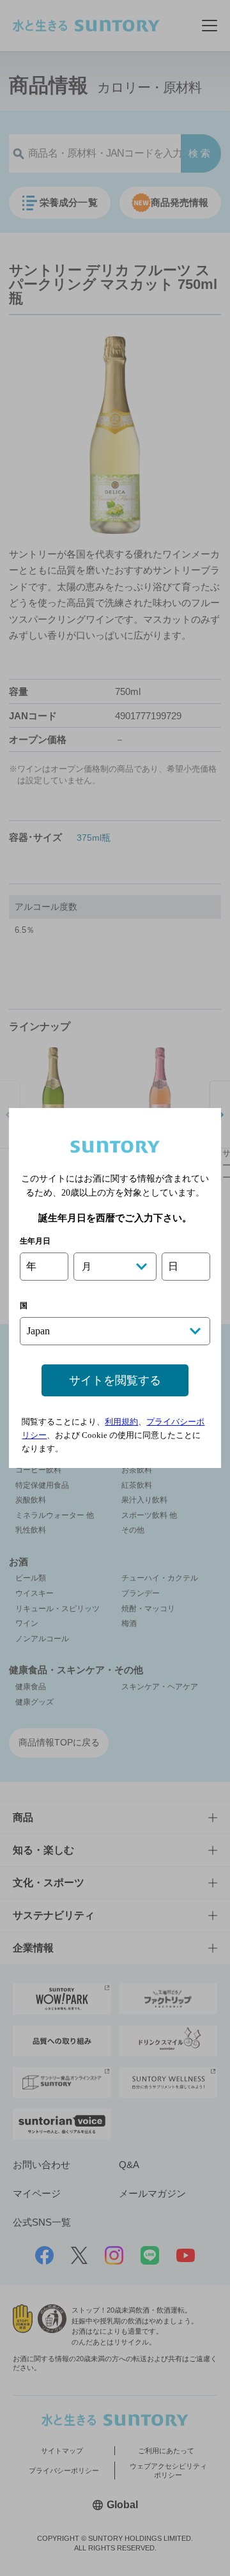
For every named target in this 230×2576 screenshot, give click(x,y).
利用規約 (121, 1422)
